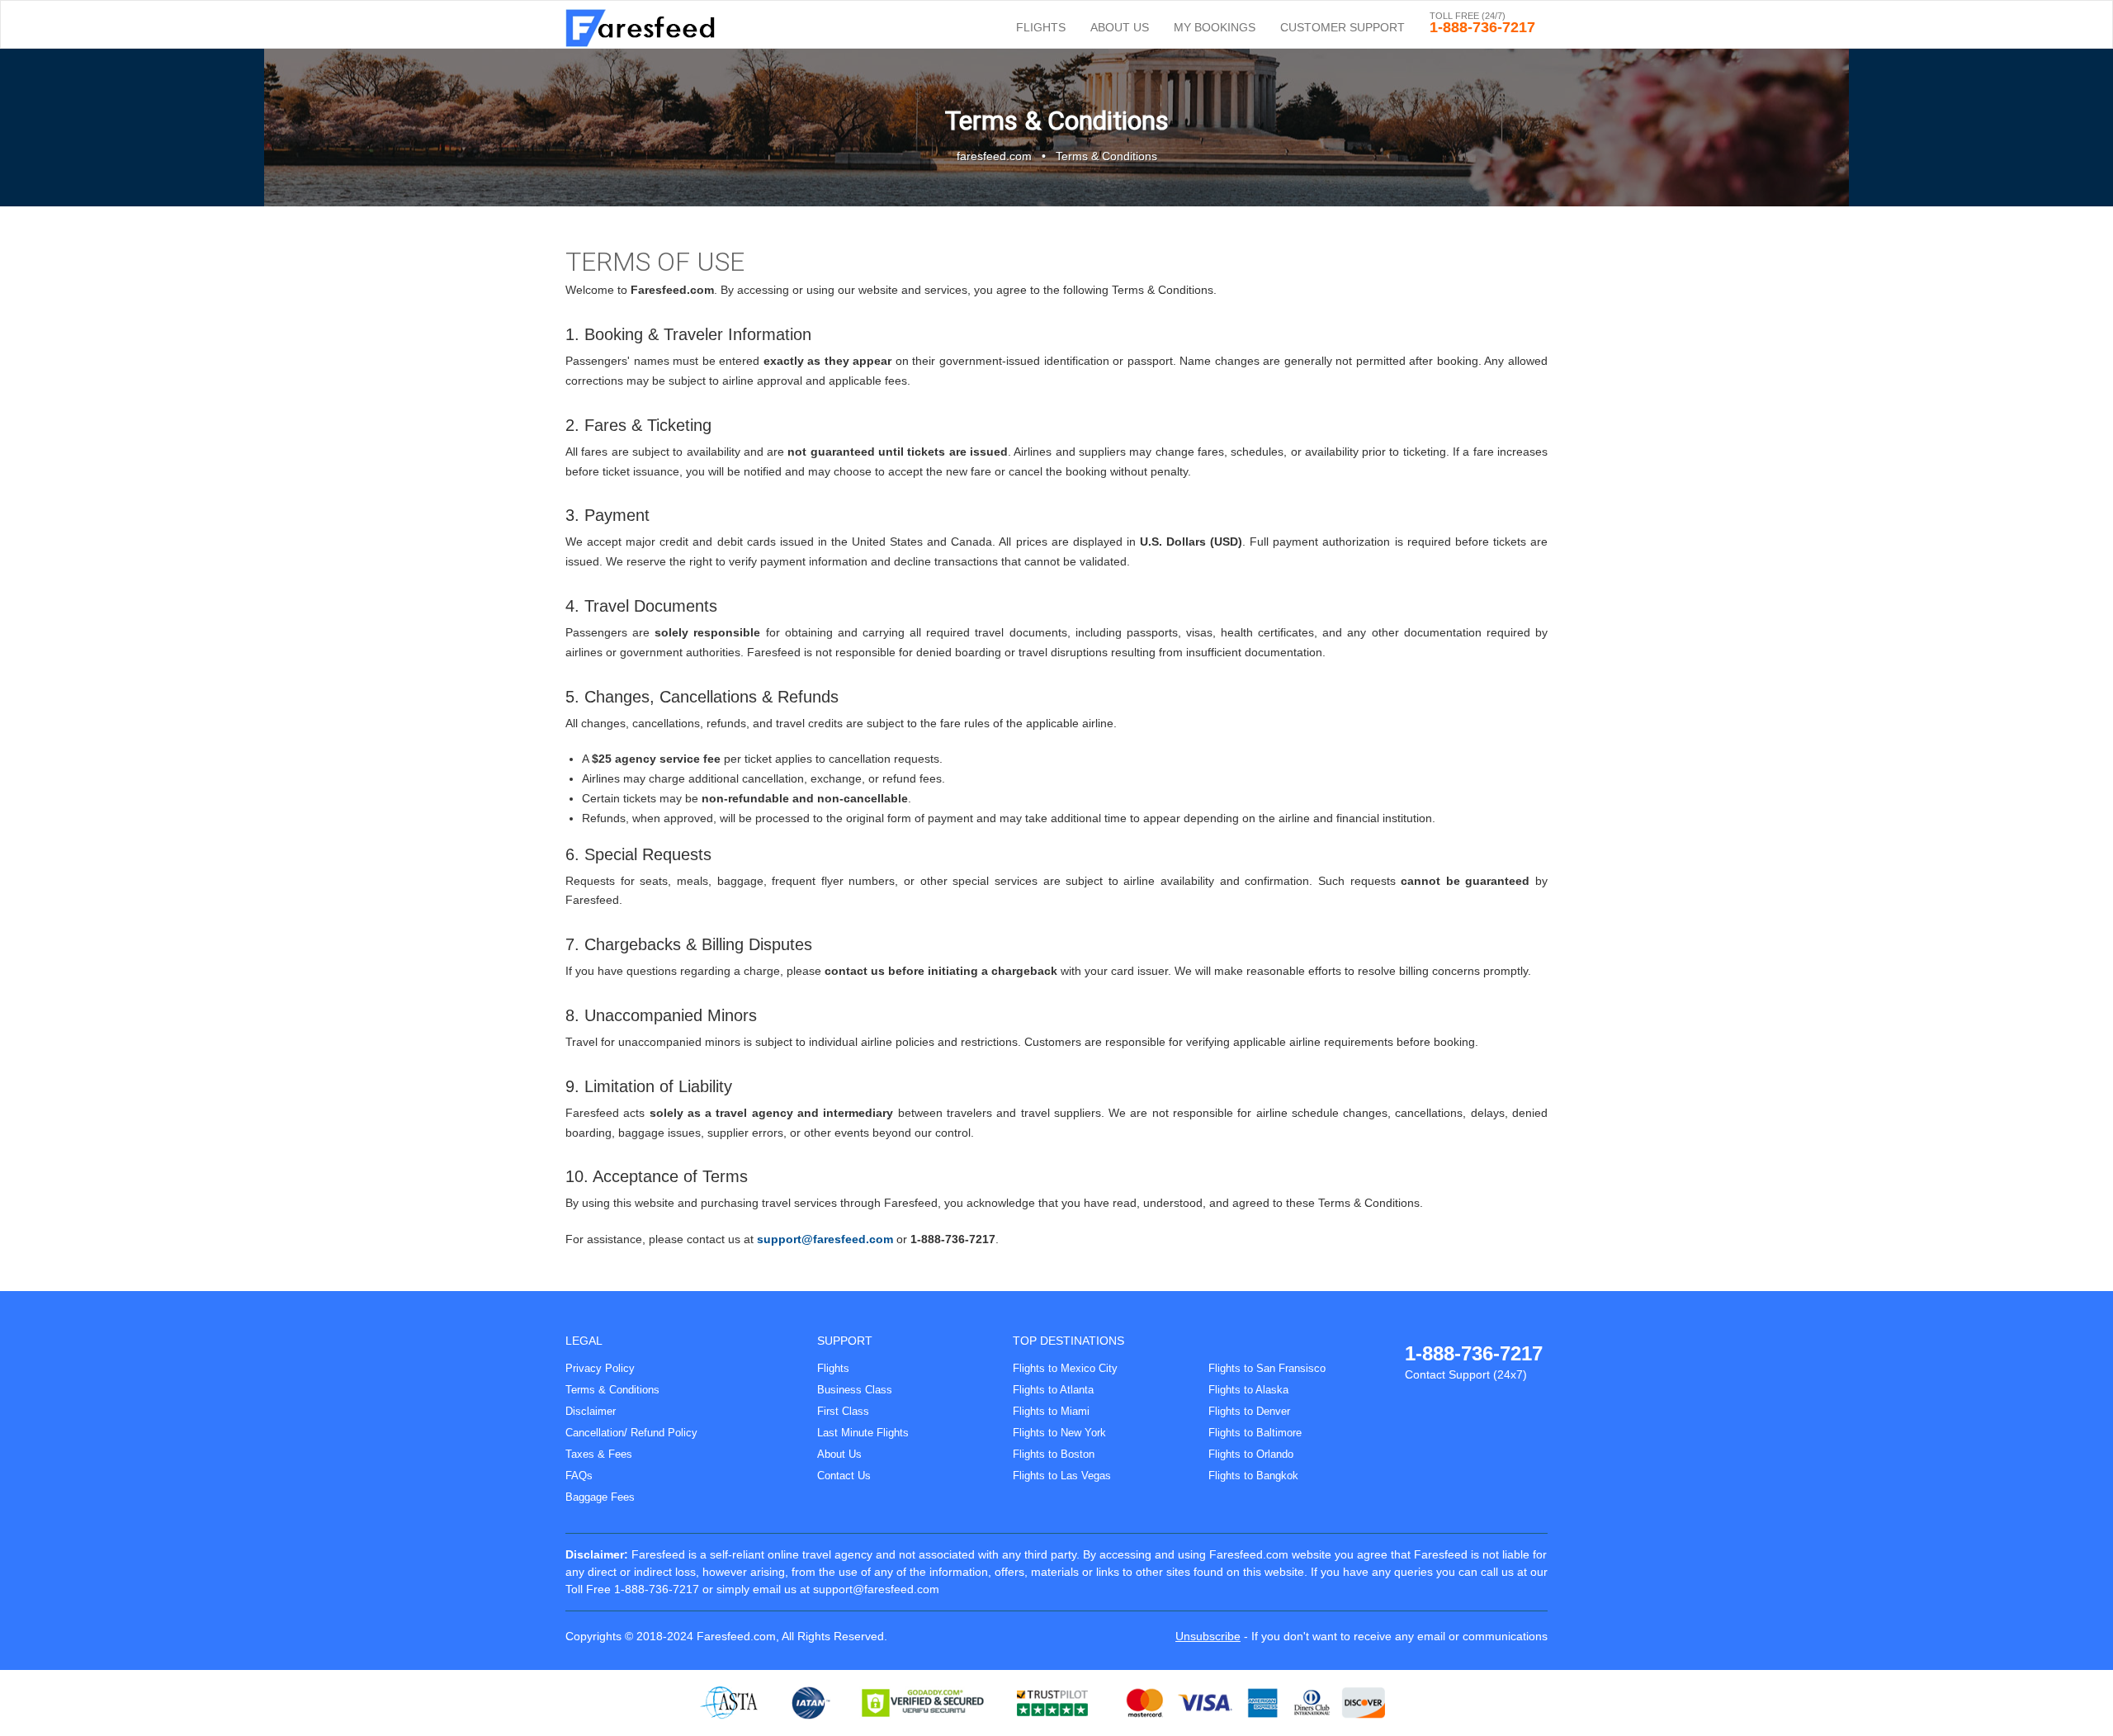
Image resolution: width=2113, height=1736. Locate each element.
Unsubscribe (1208, 1636)
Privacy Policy (600, 1368)
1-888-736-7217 (1474, 1353)
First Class (843, 1411)
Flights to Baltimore (1255, 1433)
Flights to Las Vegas (1062, 1476)
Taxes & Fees (599, 1454)
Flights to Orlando (1251, 1454)
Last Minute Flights (863, 1433)
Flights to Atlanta (1053, 1390)
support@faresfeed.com (825, 1239)
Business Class (855, 1390)
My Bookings (1215, 27)
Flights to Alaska (1248, 1390)
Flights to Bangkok (1253, 1476)
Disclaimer (591, 1411)
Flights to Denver (1249, 1411)
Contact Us (844, 1476)
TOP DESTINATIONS (1068, 1341)
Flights (1041, 27)
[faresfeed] (645, 21)
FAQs (579, 1476)
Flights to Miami (1051, 1411)
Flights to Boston (1054, 1454)
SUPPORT (845, 1341)
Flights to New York (1059, 1433)
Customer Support (1342, 27)
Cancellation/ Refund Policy (631, 1433)
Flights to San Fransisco (1267, 1368)
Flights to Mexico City (1065, 1368)
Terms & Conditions (612, 1390)
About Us (1120, 27)
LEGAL (584, 1341)
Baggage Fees (600, 1497)
